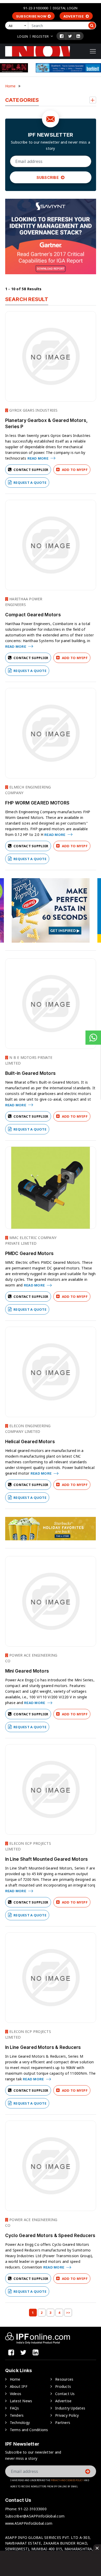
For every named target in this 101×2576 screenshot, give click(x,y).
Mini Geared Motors (27, 1671)
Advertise (74, 16)
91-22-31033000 (36, 8)
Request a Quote (30, 483)
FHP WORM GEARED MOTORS (37, 803)
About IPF (19, 2386)
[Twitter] (70, 36)
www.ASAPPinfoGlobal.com (29, 2523)
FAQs (15, 2408)
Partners (63, 2423)
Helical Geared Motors (30, 1442)
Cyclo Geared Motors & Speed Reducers (50, 2236)
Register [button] (41, 36)
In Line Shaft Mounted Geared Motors (47, 1859)
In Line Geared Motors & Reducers (43, 2047)
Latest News (21, 2401)
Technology (20, 2423)
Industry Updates (70, 2408)
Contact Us (65, 2394)
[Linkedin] (78, 36)
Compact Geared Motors (33, 615)
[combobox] (18, 26)
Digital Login (65, 8)
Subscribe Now (31, 16)
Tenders (17, 2415)
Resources (64, 2379)
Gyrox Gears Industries (33, 410)
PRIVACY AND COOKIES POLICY (67, 2480)
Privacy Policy (67, 2415)
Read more (38, 458)
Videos (16, 2394)
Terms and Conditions (29, 2430)
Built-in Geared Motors (31, 1073)
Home (10, 86)
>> (68, 2313)
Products (63, 2386)
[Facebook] (62, 36)
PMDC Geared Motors (30, 1253)
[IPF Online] (38, 51)
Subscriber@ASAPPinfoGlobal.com (35, 2516)
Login (23, 36)
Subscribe (48, 177)
